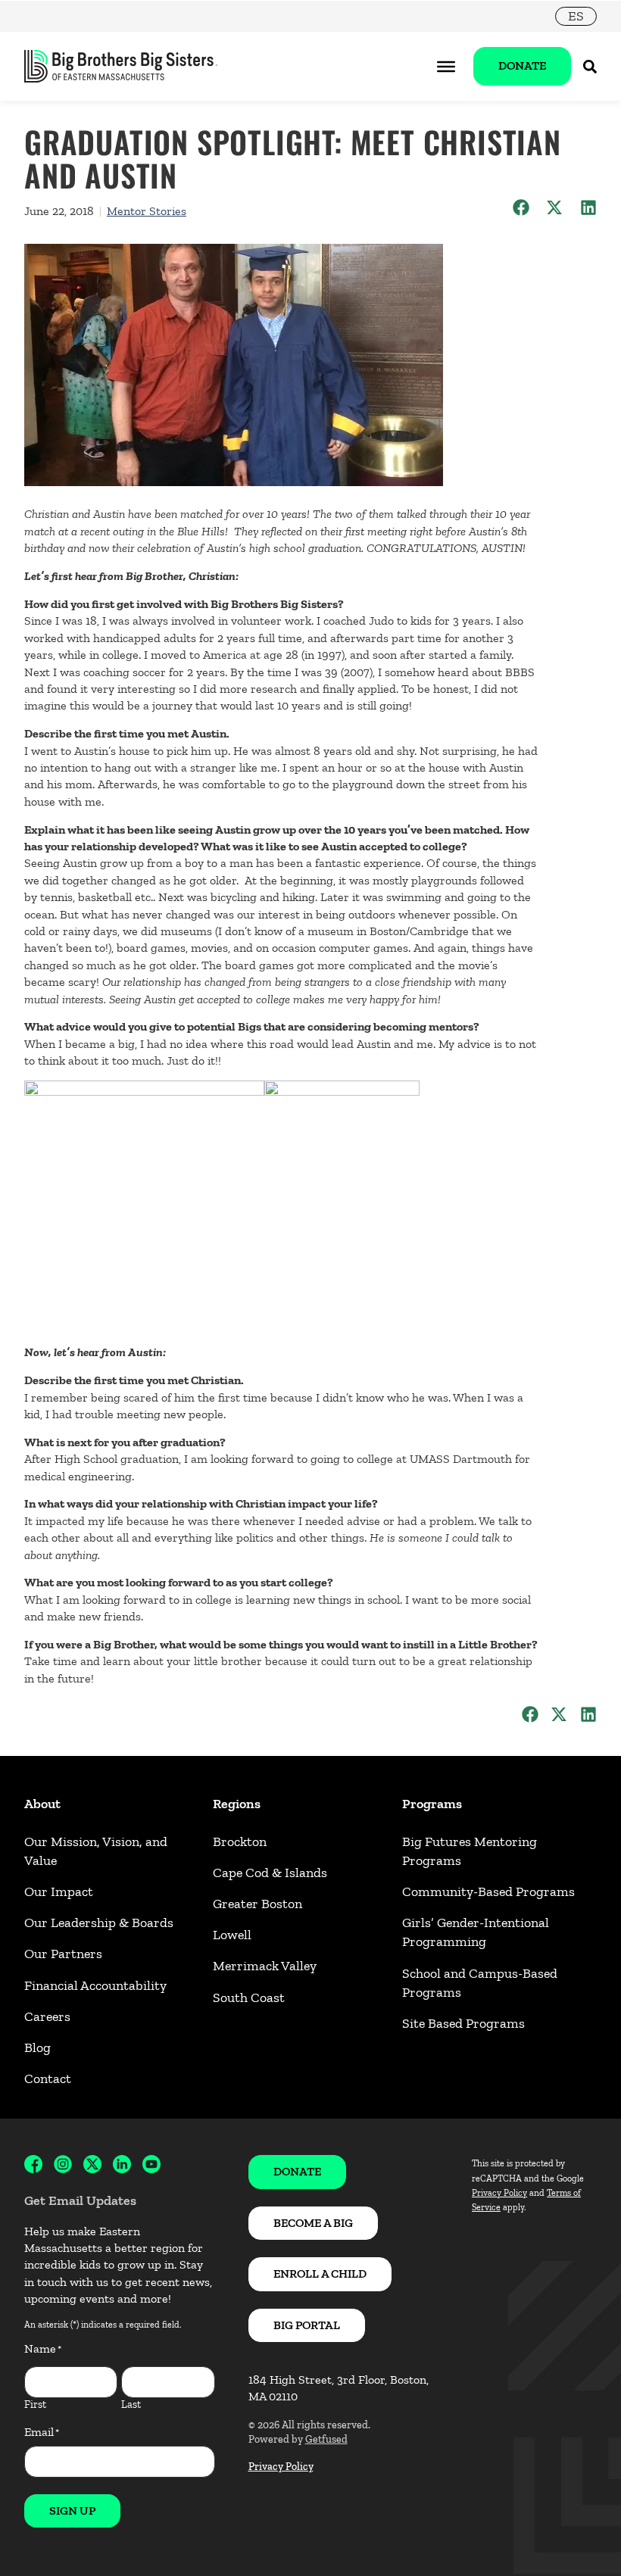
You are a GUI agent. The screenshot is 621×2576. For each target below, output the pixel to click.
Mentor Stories (147, 211)
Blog (37, 2047)
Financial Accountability (95, 1985)
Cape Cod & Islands (270, 1873)
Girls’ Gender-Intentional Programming (476, 1932)
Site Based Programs (463, 2023)
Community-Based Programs (488, 1891)
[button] (521, 208)
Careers (47, 2016)
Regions (237, 1804)
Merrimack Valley (265, 1966)
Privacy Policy (281, 2467)
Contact (48, 2079)
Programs (432, 1804)
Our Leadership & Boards (99, 1923)
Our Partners (63, 1954)
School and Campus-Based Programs (480, 1983)
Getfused (326, 2439)
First (35, 2404)
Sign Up (72, 2511)
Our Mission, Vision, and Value (96, 1851)
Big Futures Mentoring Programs (470, 1851)
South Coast (249, 1997)
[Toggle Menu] (446, 66)
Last (131, 2404)
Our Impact (59, 1891)
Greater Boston (257, 1904)
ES (576, 16)
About (42, 1804)
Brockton (240, 1842)
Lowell (232, 1935)
